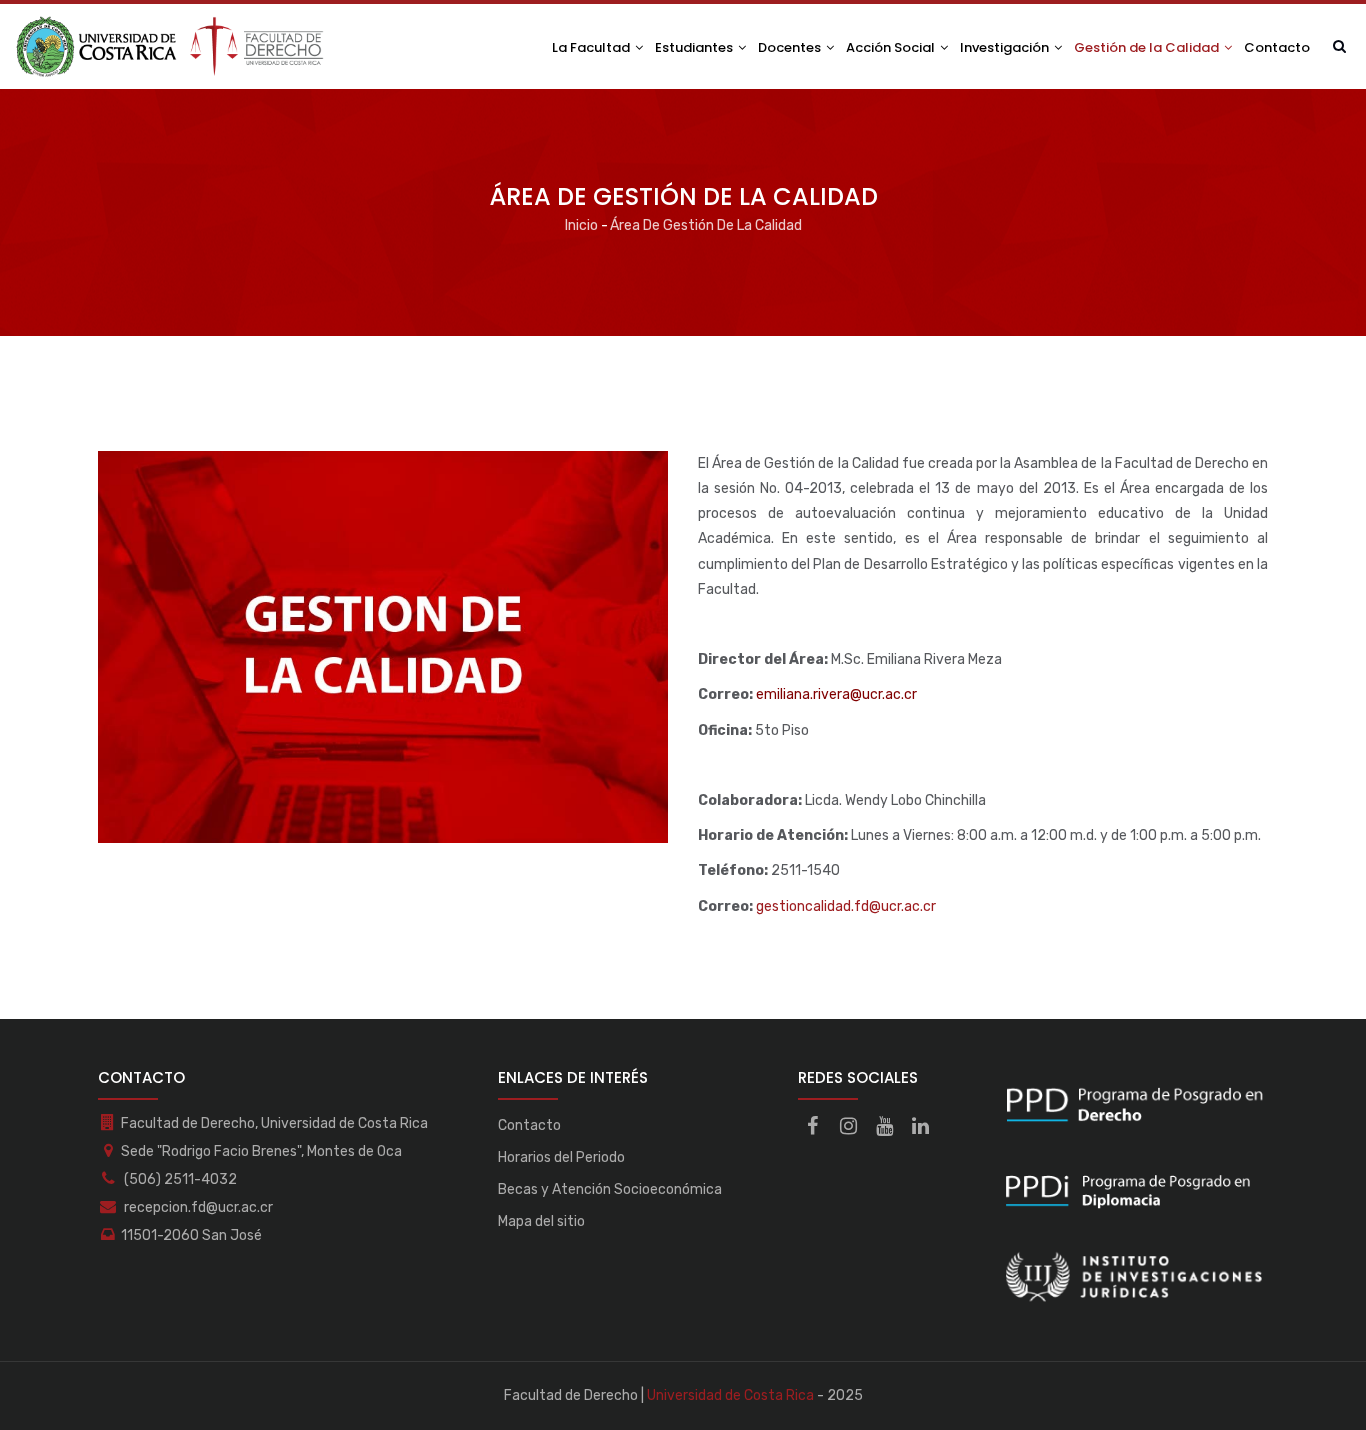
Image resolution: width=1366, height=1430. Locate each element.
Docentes (791, 47)
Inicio (581, 225)
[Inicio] (171, 46)
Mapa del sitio (541, 1221)
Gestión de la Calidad (1148, 47)
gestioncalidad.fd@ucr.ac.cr (846, 906)
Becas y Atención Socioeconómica (610, 1189)
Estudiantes (695, 47)
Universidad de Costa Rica (730, 1395)
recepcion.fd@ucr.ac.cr (197, 1207)
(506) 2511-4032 (179, 1179)
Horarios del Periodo (561, 1157)
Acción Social (892, 47)
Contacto (1277, 47)
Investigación (1006, 47)
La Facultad (592, 47)
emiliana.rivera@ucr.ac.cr (836, 694)
